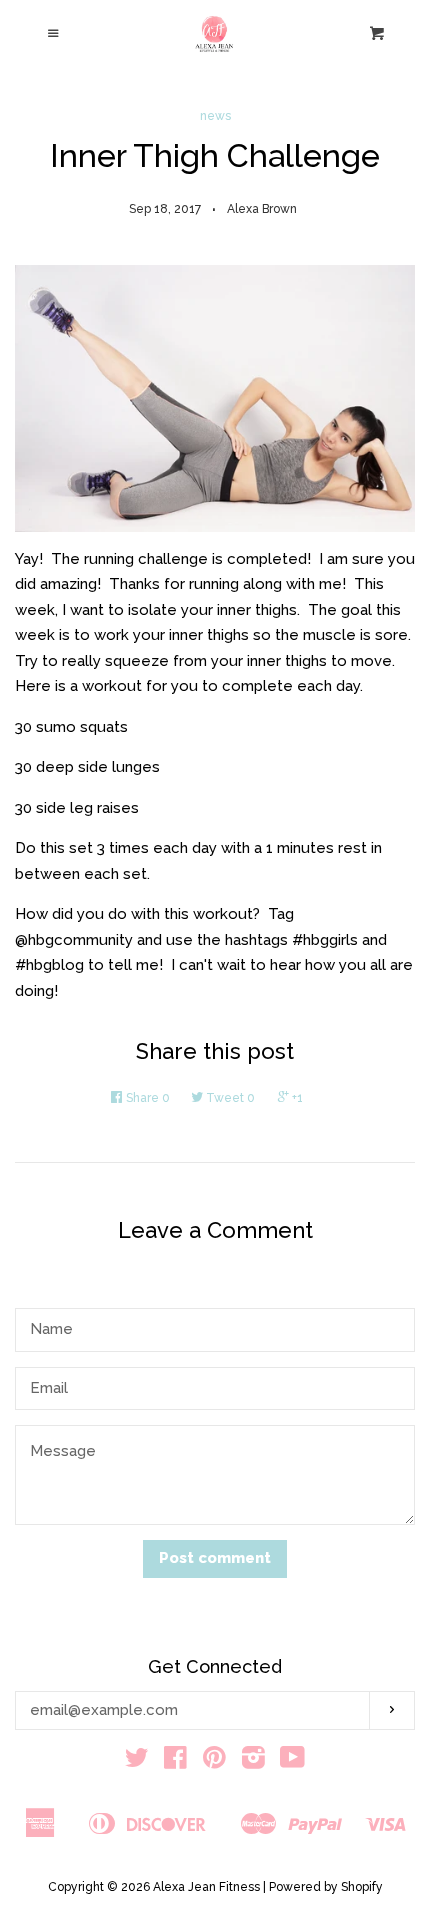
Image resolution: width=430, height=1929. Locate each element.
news (215, 116)
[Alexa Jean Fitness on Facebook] (175, 1762)
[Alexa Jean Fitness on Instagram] (253, 1762)
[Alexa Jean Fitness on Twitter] (137, 1762)
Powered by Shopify (326, 1887)
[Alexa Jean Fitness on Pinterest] (214, 1762)
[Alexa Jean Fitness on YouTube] (292, 1762)
